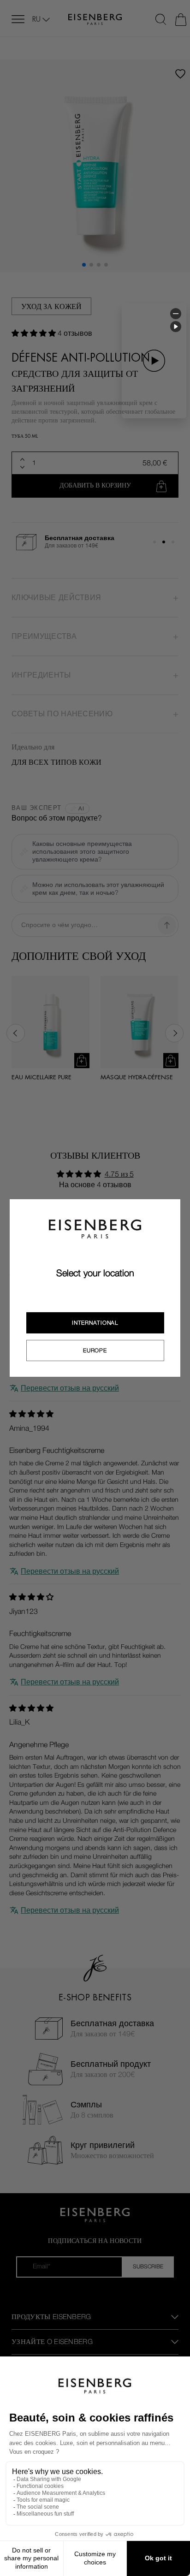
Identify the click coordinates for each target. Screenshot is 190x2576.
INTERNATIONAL (95, 1323)
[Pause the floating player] (176, 327)
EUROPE (95, 1350)
